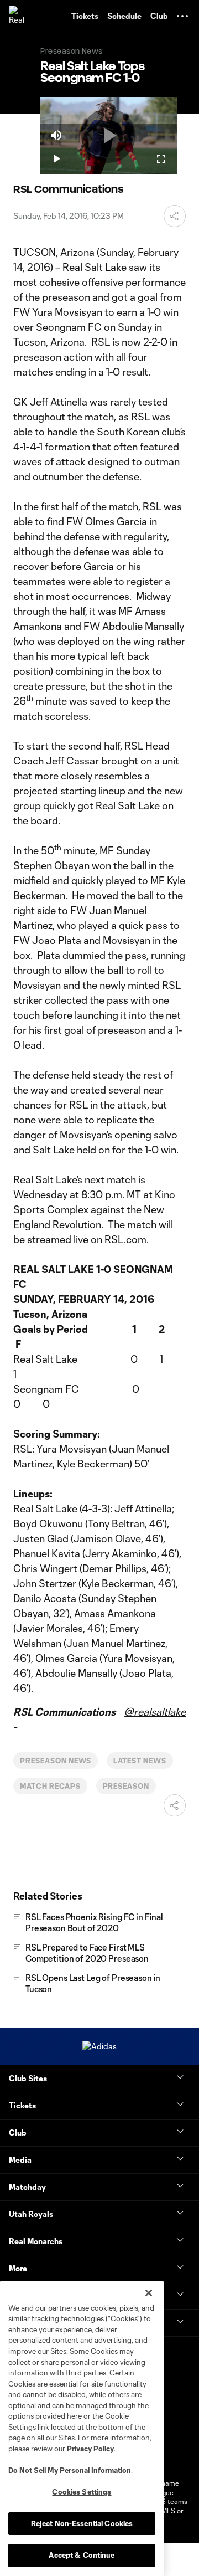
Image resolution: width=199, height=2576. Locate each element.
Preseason (126, 1786)
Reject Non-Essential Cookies (82, 2523)
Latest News (140, 1761)
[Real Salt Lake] (19, 16)
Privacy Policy (90, 2449)
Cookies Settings (82, 2492)
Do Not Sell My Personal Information (70, 2470)
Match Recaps (50, 1786)
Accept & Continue (82, 2555)
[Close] (149, 2293)
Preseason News (56, 1761)
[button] (182, 16)
